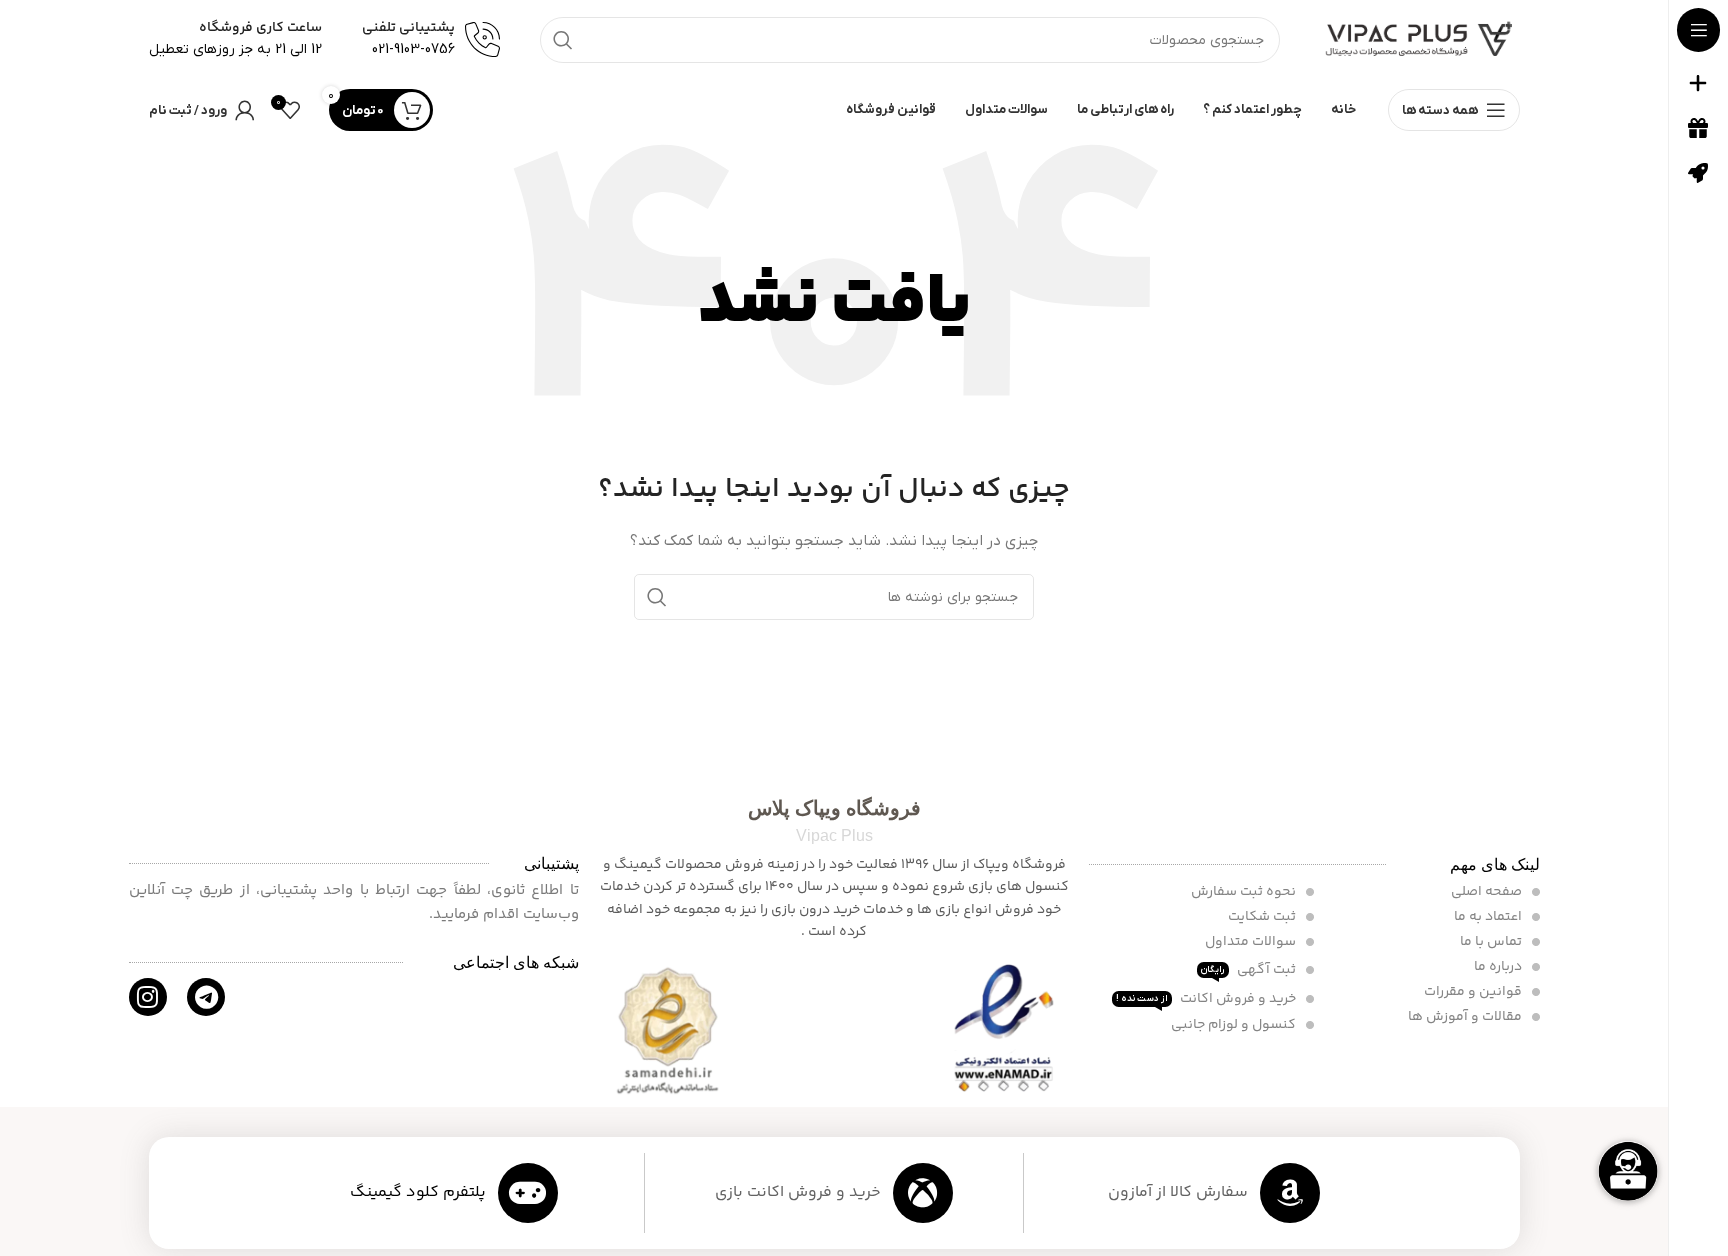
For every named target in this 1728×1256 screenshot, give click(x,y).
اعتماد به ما (1489, 917)
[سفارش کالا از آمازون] (1290, 1193)
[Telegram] (206, 997)
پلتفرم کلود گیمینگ (418, 1192)
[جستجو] (563, 40)
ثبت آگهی (1250, 970)
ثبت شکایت (1263, 917)
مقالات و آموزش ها (1466, 1017)
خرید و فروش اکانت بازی (798, 1192)
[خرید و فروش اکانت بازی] (923, 1193)
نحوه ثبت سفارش (1245, 892)
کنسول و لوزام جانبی (1235, 1025)
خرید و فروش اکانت (1207, 999)
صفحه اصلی (1488, 892)
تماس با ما (1492, 942)
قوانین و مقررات (1474, 992)
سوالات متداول (1252, 942)
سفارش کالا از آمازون (1178, 1192)
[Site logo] (1420, 39)
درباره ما (1499, 967)
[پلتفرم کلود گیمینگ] (528, 1193)
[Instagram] (148, 997)
